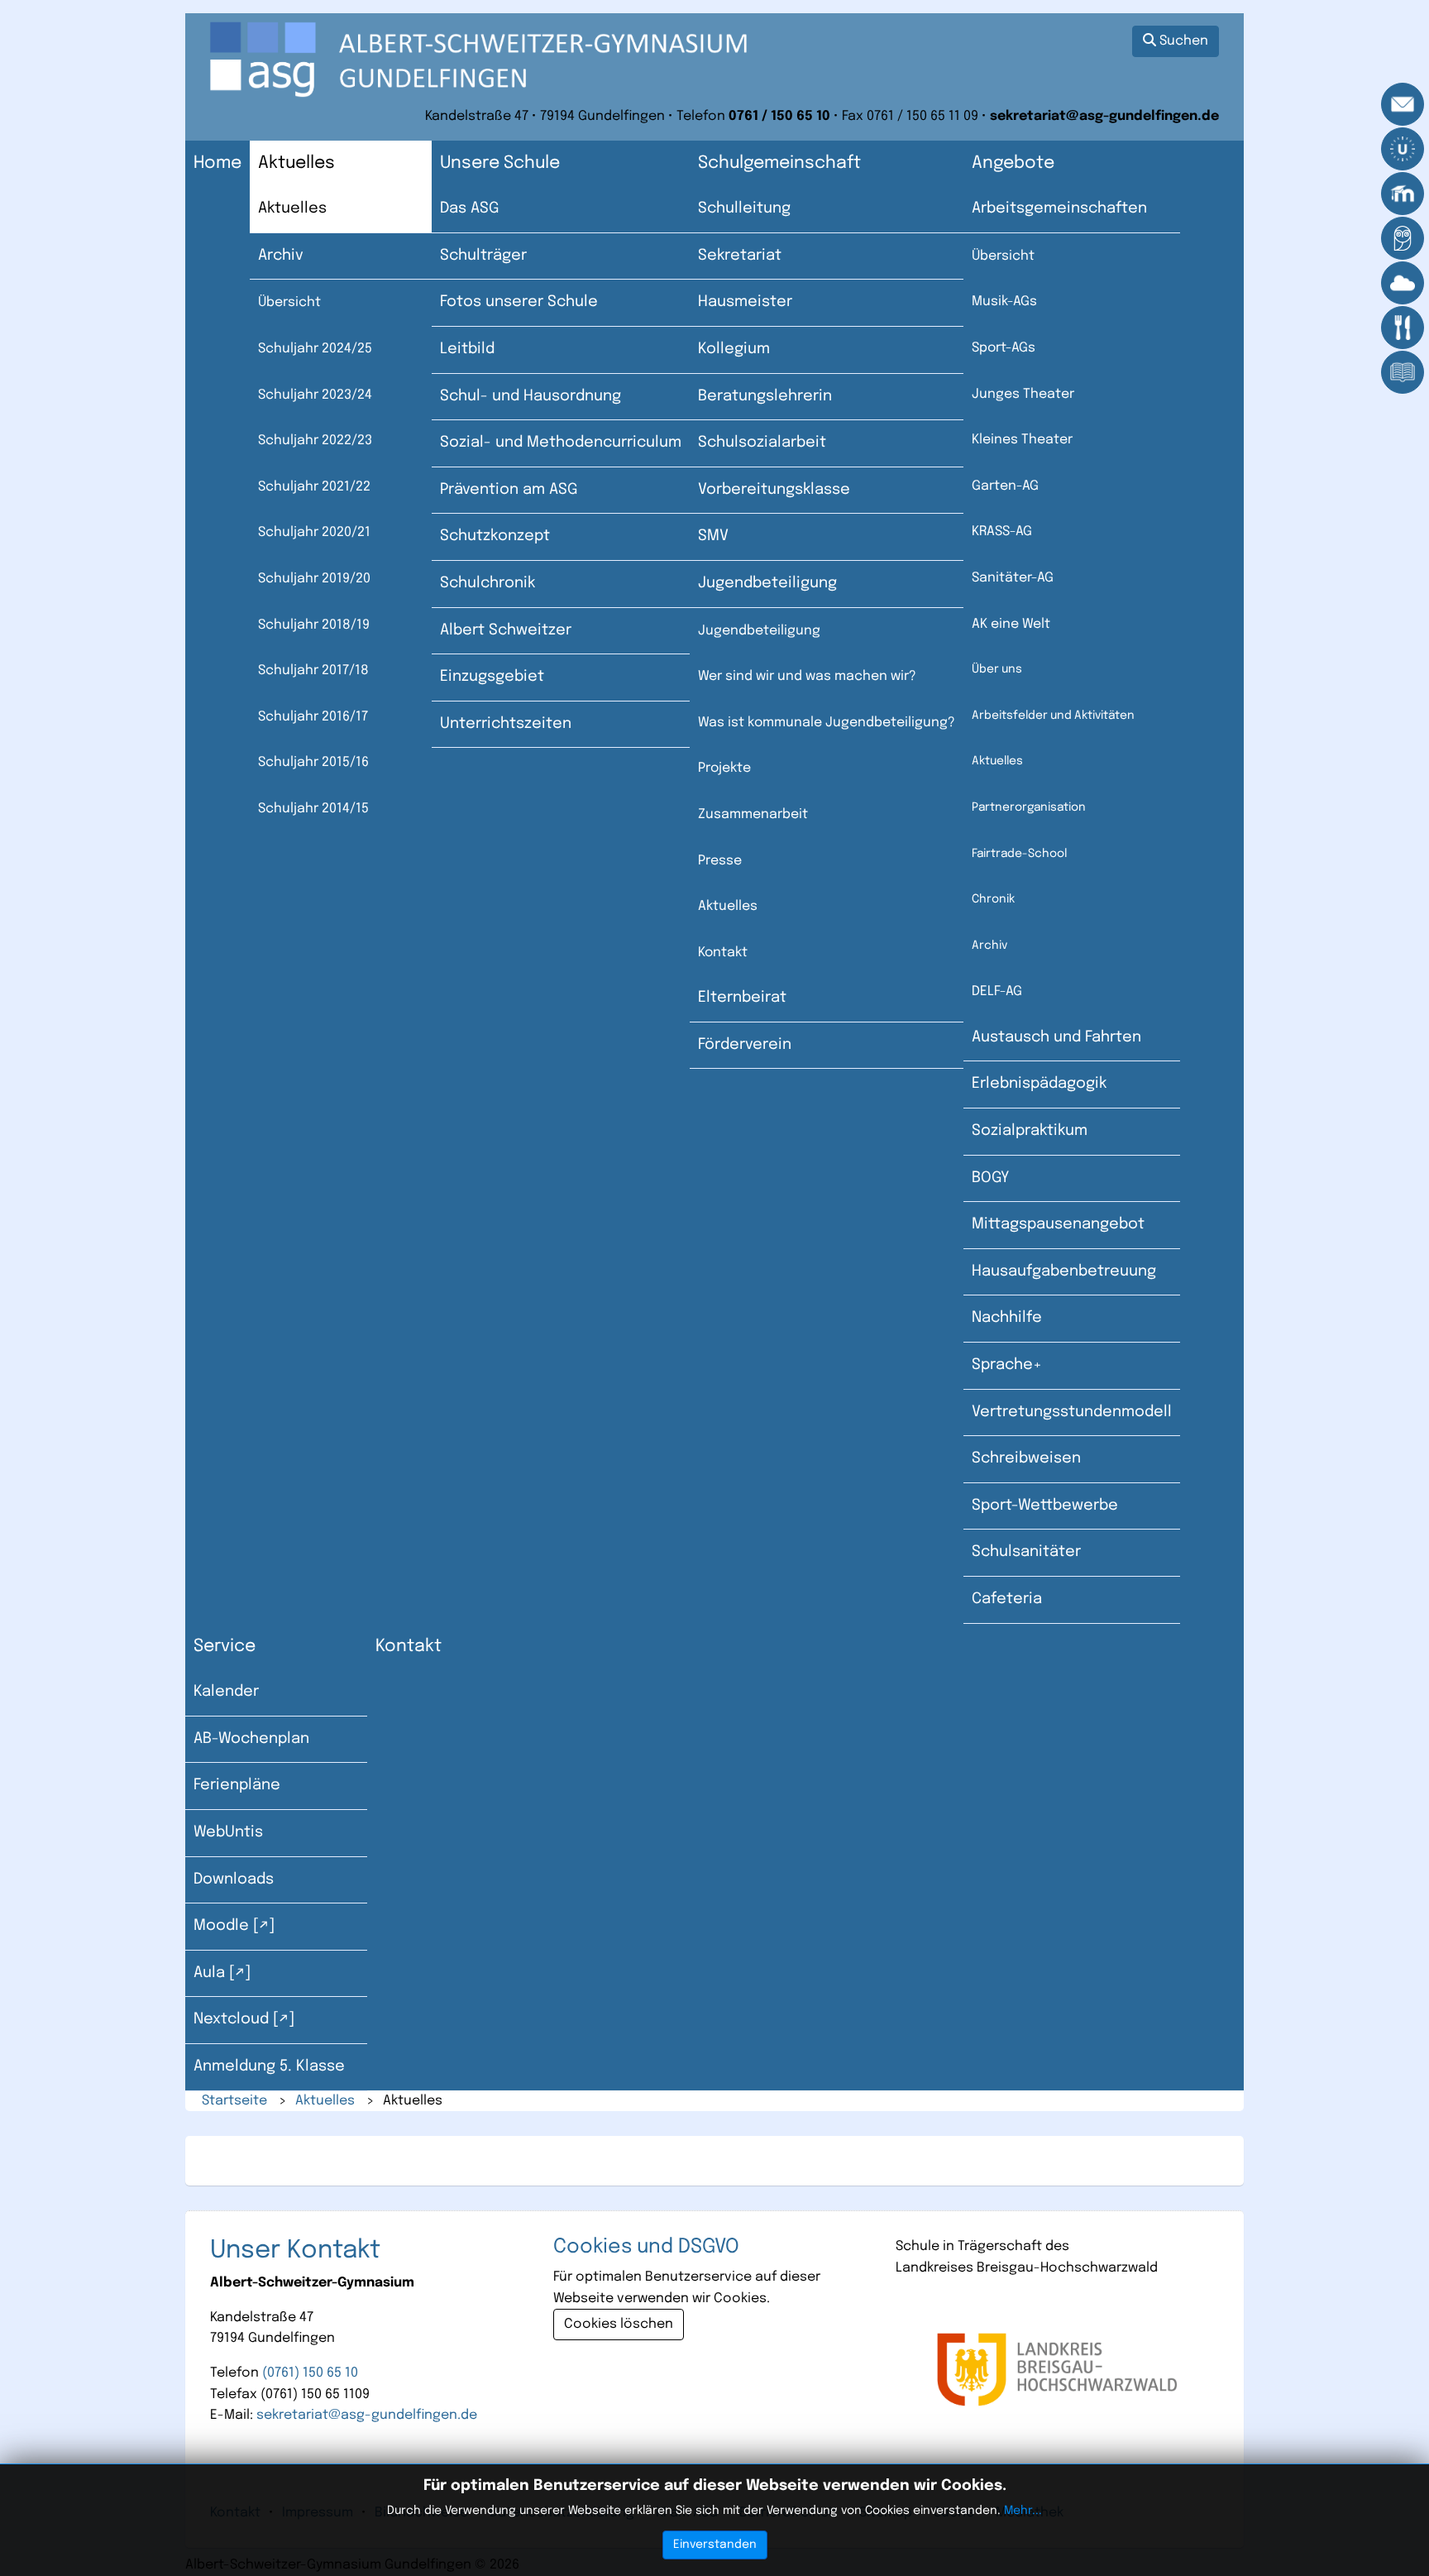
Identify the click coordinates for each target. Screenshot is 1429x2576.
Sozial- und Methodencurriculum (561, 443)
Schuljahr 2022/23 (315, 441)
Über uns (997, 669)
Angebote (1013, 163)
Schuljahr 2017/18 (313, 670)
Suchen (1182, 41)
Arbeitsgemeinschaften (1059, 208)
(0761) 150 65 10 (310, 2373)
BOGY (990, 1178)
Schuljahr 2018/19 (314, 625)
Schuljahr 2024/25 (315, 349)
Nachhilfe (1007, 1318)
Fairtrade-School (1019, 854)
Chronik (993, 899)
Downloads (234, 1879)
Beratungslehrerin (765, 396)
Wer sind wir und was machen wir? (807, 676)
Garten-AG (1005, 486)
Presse (720, 861)
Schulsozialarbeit (762, 443)
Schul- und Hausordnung (530, 396)
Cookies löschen (619, 2324)
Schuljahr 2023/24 (315, 395)
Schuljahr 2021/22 (314, 487)
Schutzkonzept (495, 536)
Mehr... (1023, 2511)
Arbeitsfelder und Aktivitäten (1053, 716)
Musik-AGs (1004, 302)
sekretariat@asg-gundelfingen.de (1104, 116)
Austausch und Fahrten (1056, 1037)
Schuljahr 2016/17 (313, 717)
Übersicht (289, 302)
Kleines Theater (1022, 440)
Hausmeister (745, 302)
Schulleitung (744, 208)
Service (225, 1647)
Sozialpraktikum (1030, 1131)
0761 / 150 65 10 (779, 116)
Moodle (221, 1926)
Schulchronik (487, 583)
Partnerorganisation (1029, 807)
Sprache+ (1007, 1365)
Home (217, 163)
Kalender (226, 1692)
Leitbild (467, 349)
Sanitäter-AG (1013, 578)
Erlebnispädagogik (1039, 1084)
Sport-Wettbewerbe (1045, 1506)
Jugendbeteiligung (767, 583)
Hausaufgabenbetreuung (1064, 1271)
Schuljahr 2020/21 (314, 532)
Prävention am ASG (509, 490)
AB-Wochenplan (251, 1739)
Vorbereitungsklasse (774, 490)
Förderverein (745, 1045)
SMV (713, 536)
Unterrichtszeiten (506, 724)
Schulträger (483, 256)
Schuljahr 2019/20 (314, 579)
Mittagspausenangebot (1058, 1224)
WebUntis (228, 1832)
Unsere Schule (500, 163)
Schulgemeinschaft (779, 163)
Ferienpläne (237, 1785)
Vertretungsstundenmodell (1072, 1412)
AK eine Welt (1011, 624)
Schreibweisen (1026, 1458)
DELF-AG (997, 991)
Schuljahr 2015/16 (313, 762)
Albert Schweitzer (506, 630)
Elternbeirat (742, 998)
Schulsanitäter (1026, 1552)
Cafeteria (1007, 1599)
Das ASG (469, 208)
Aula (209, 1973)
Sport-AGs (1004, 348)
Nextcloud (231, 2019)
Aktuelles (296, 163)
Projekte (724, 768)
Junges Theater (1023, 394)
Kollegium (734, 349)
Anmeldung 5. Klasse (269, 2066)
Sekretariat (740, 256)
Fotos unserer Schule (519, 302)
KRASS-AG (1002, 531)
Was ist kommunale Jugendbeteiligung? (827, 723)
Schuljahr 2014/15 (313, 809)
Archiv (281, 256)
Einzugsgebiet (492, 677)
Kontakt (723, 953)
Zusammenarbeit (753, 814)
